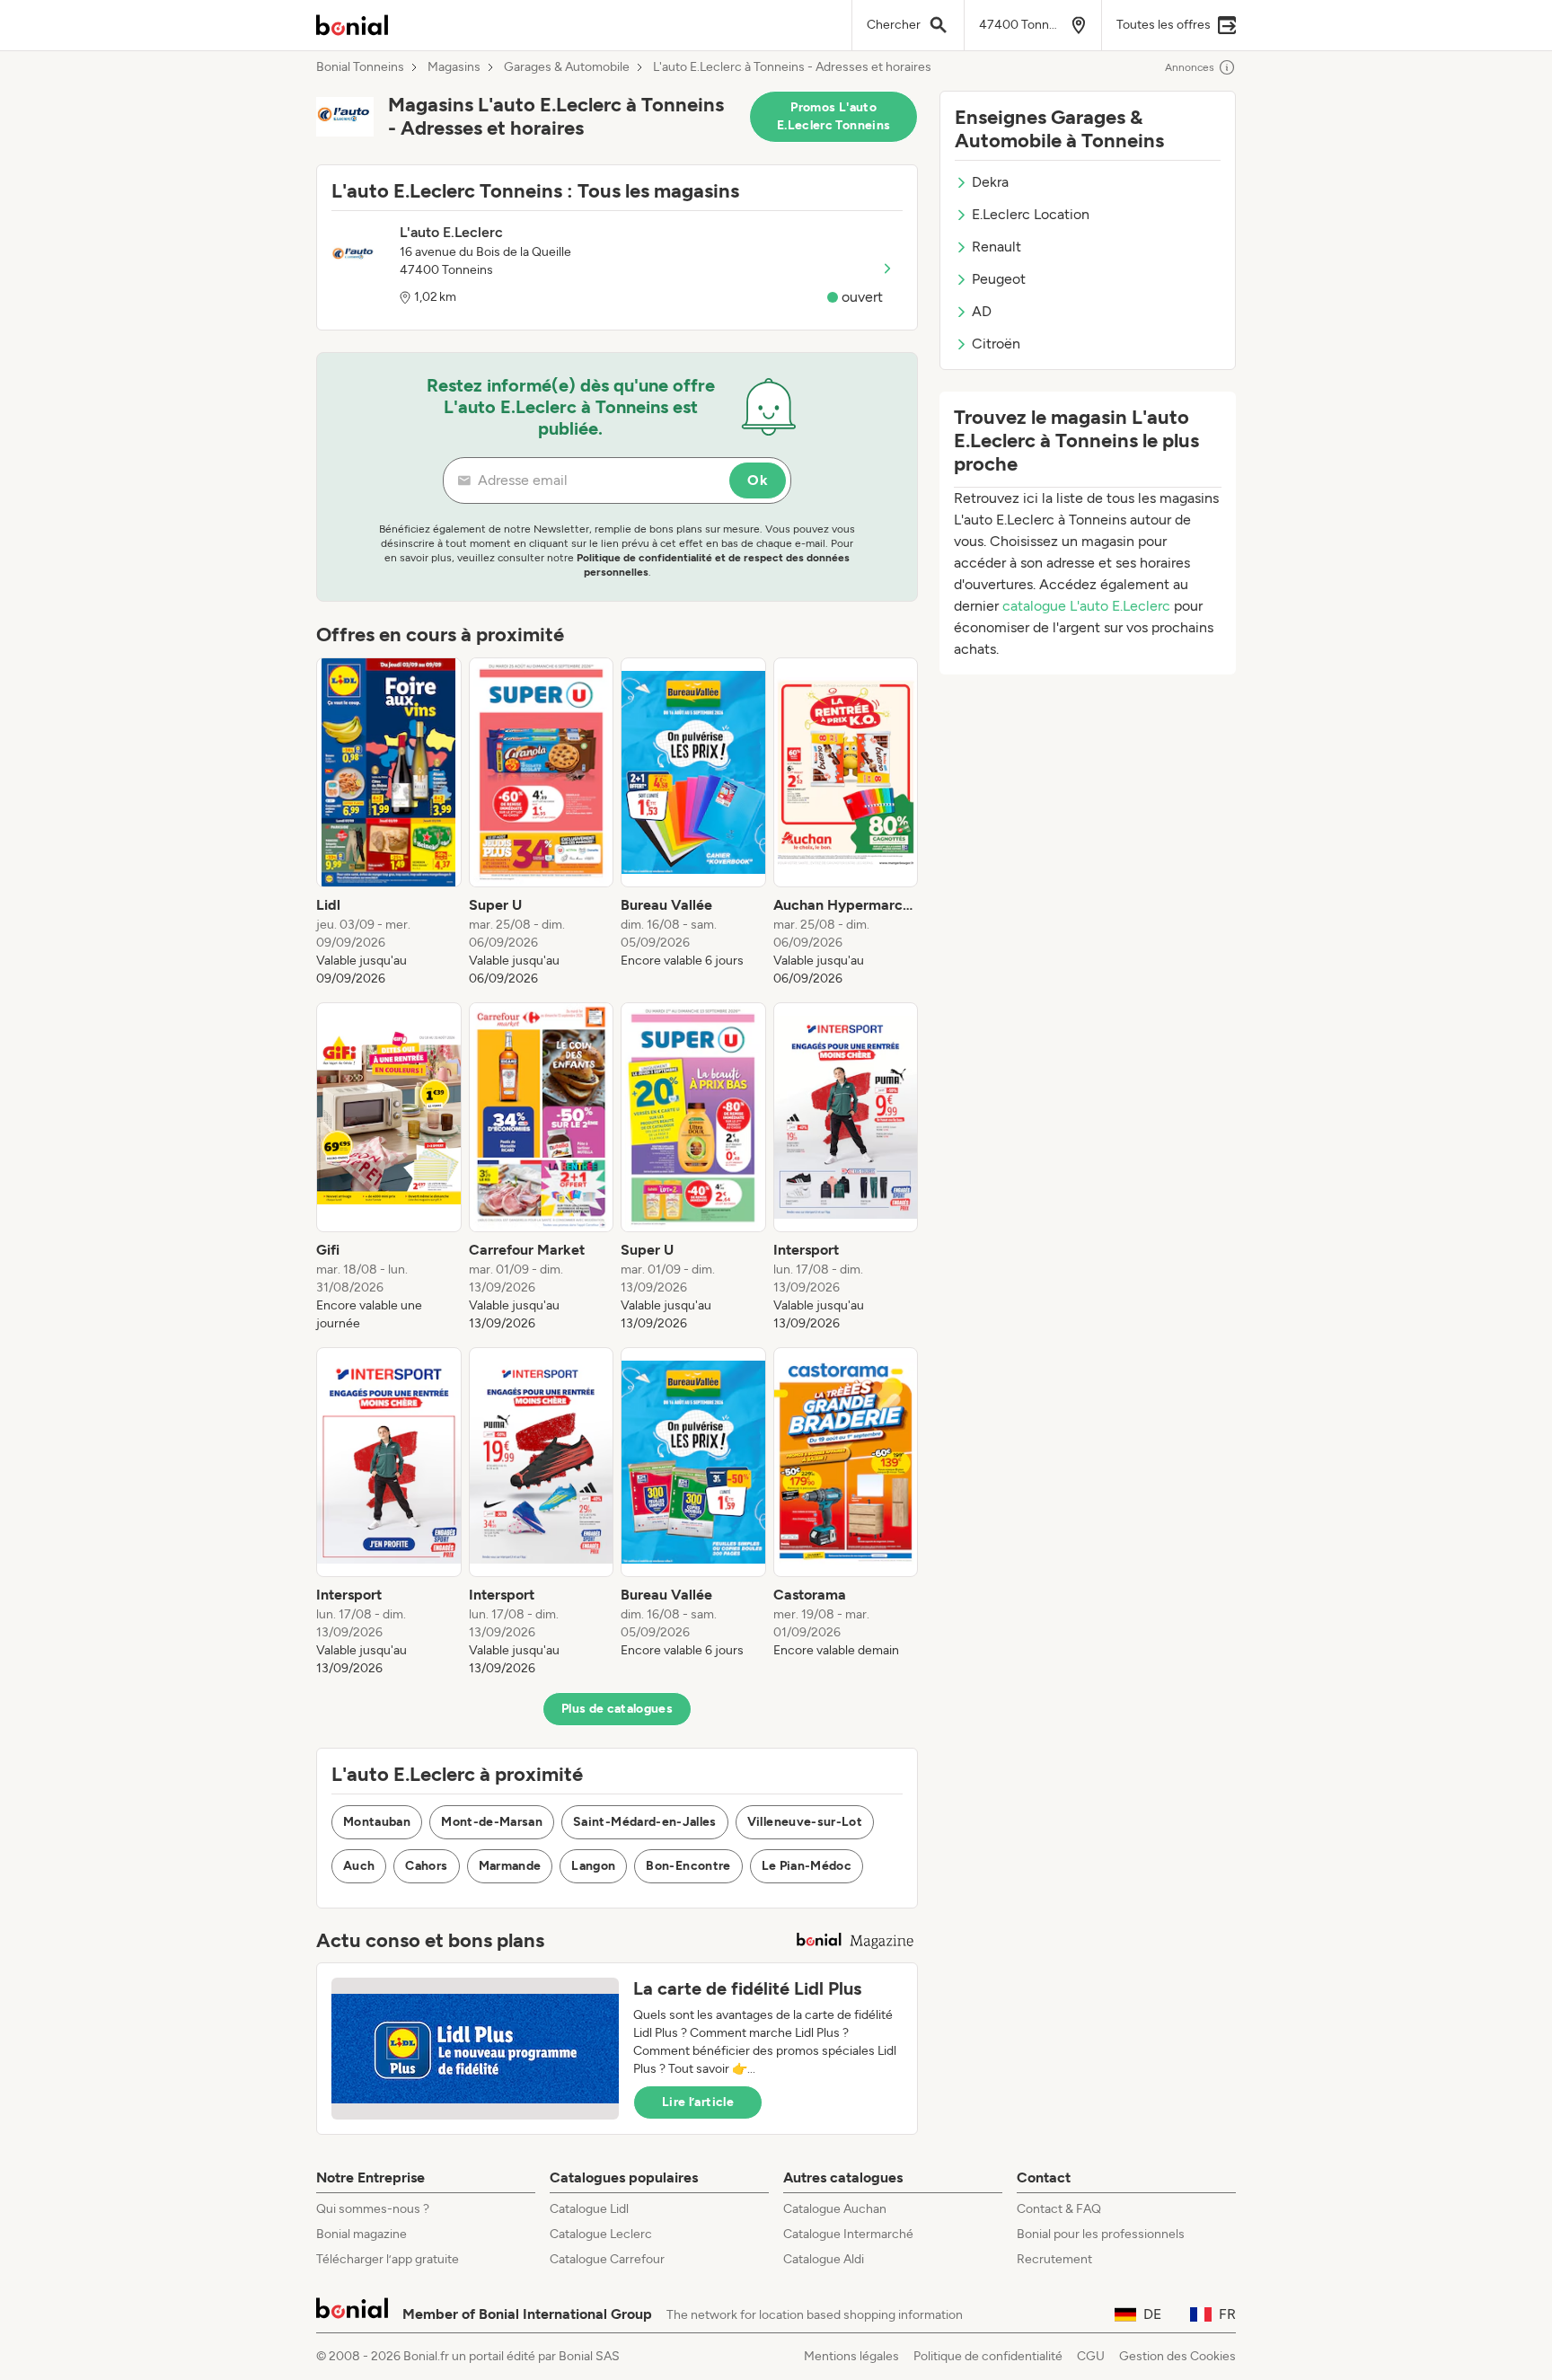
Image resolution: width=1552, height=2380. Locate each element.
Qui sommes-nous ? (373, 2209)
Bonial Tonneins (360, 67)
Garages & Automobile (567, 67)
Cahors (426, 1866)
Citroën (996, 344)
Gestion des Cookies (1177, 2356)
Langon (593, 1866)
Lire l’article (698, 2102)
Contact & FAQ (1059, 2209)
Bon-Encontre (688, 1866)
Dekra (990, 182)
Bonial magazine (362, 2234)
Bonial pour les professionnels (1101, 2234)
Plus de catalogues (617, 1709)
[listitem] (389, 823)
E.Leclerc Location (1031, 214)
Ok (758, 480)
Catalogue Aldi (824, 2259)
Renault (996, 247)
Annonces (1190, 67)
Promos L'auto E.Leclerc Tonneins (833, 116)
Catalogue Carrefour (607, 2259)
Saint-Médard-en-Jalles (645, 1822)
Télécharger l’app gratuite (388, 2259)
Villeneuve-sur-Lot (805, 1822)
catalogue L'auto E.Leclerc (1086, 606)
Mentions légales (851, 2356)
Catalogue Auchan (835, 2209)
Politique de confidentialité (988, 2356)
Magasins (454, 67)
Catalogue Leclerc (601, 2234)
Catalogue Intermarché (848, 2234)
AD (982, 311)
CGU (1091, 2356)
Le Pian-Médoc (807, 1866)
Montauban (377, 1822)
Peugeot (999, 279)
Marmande (510, 1866)
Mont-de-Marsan (492, 1822)
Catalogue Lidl (589, 2209)
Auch (359, 1866)
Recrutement (1054, 2259)
